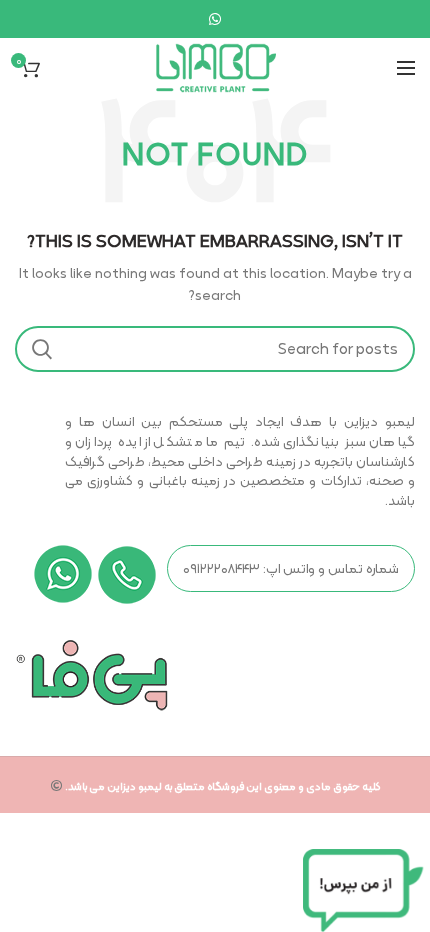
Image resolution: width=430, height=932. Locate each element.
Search (42, 349)
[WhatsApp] (215, 19)
